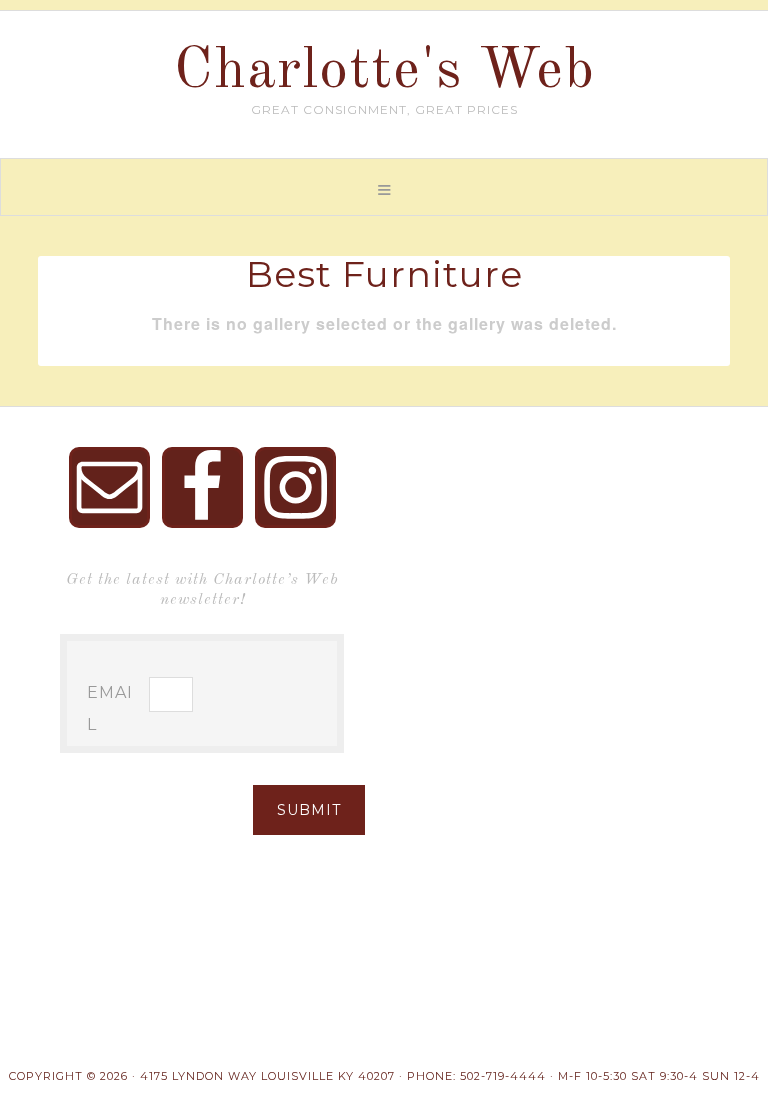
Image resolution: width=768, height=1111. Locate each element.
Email (110, 708)
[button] (384, 187)
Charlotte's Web (384, 72)
